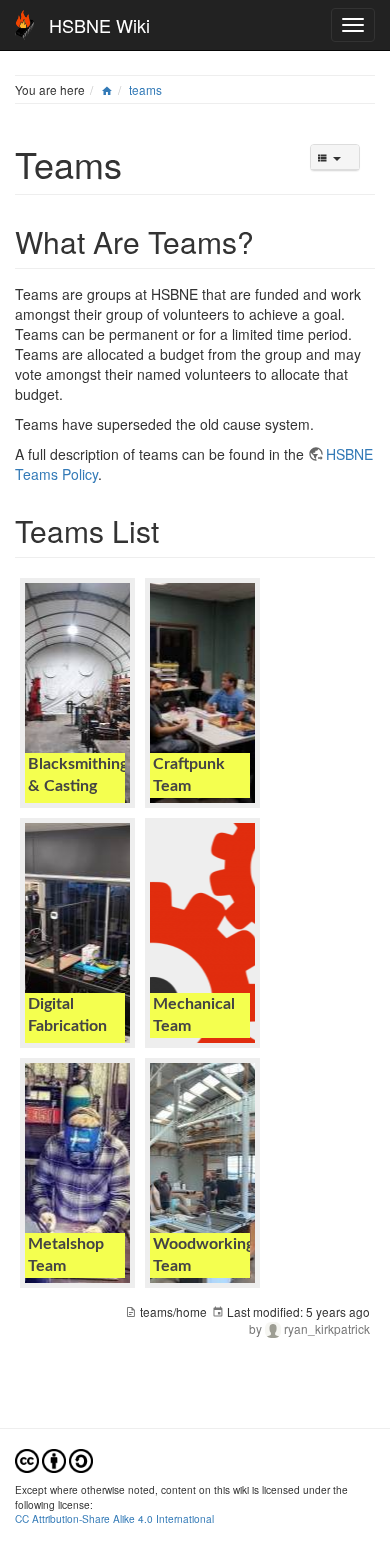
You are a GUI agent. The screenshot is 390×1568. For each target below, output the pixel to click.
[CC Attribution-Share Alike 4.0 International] (54, 1459)
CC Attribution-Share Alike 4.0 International (114, 1518)
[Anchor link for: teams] (140, 163)
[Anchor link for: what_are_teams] (269, 241)
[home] (107, 89)
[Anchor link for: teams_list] (174, 530)
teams (145, 89)
